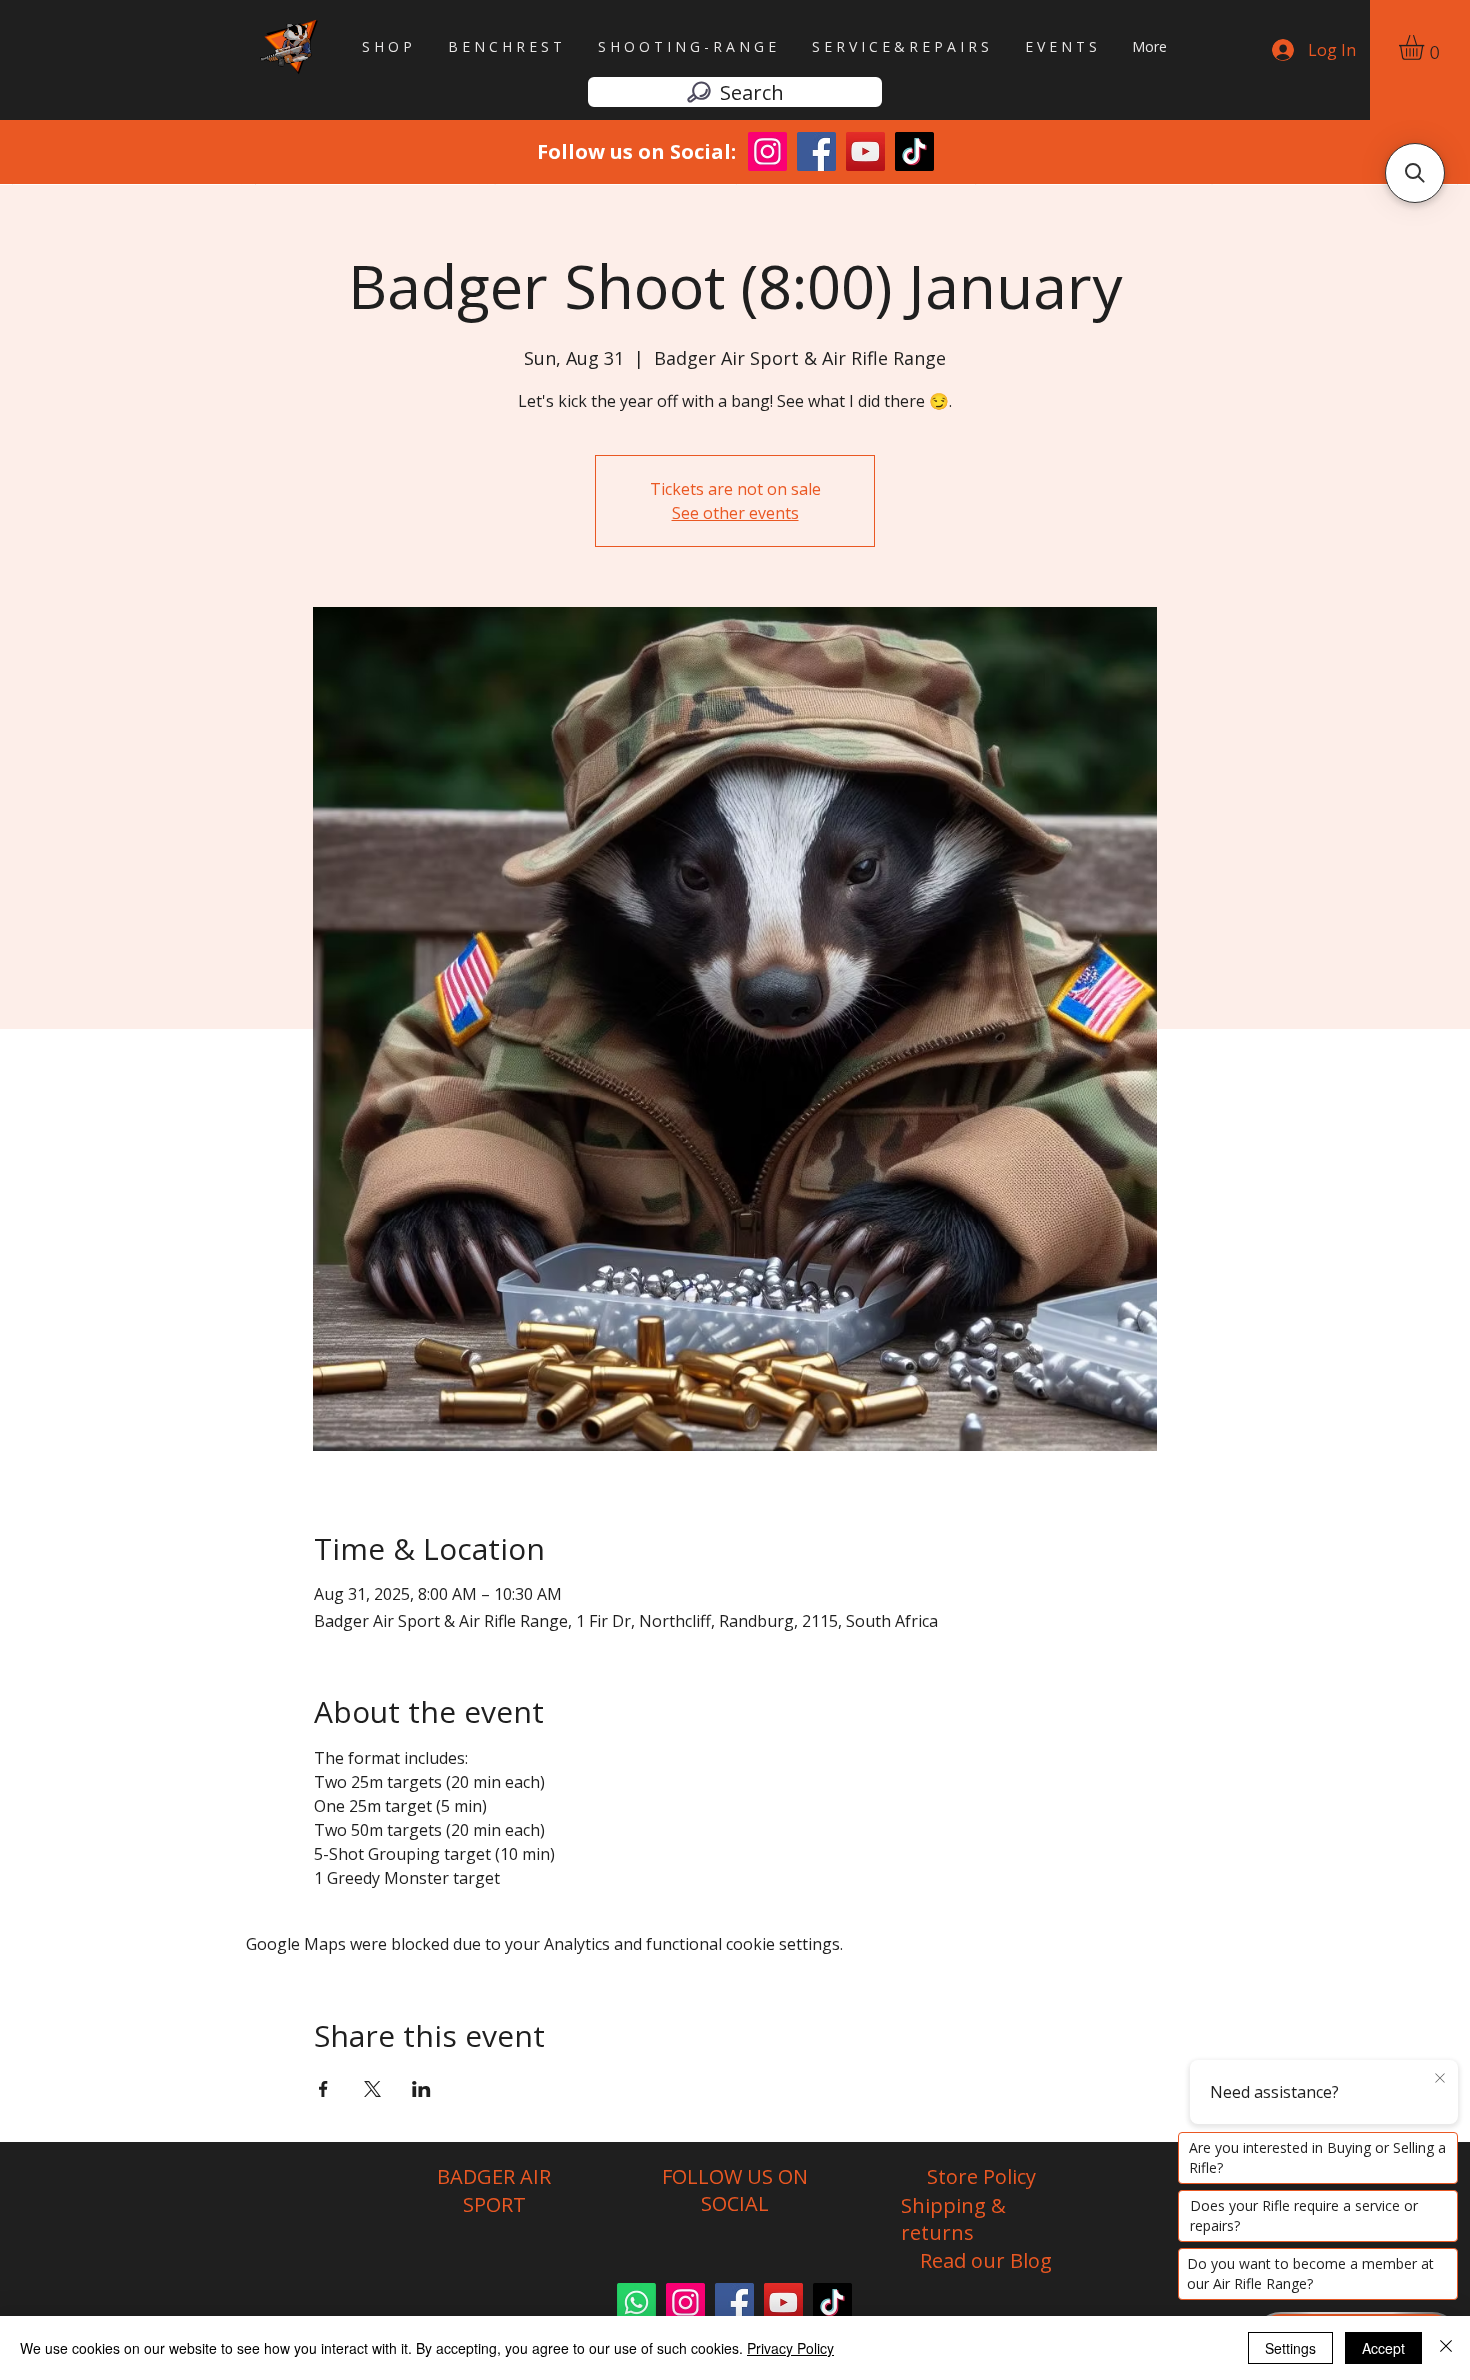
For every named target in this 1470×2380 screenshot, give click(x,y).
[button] (1426, 47)
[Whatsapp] (636, 2302)
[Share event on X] (372, 2089)
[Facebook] (734, 2302)
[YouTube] (783, 2302)
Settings (1290, 2348)
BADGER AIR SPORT (494, 2190)
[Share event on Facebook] (323, 2089)
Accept (1383, 2348)
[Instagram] (685, 2302)
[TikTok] (832, 2302)
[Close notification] (1440, 2079)
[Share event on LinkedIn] (421, 2089)
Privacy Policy (790, 2348)
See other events (735, 513)
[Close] (1446, 2348)
